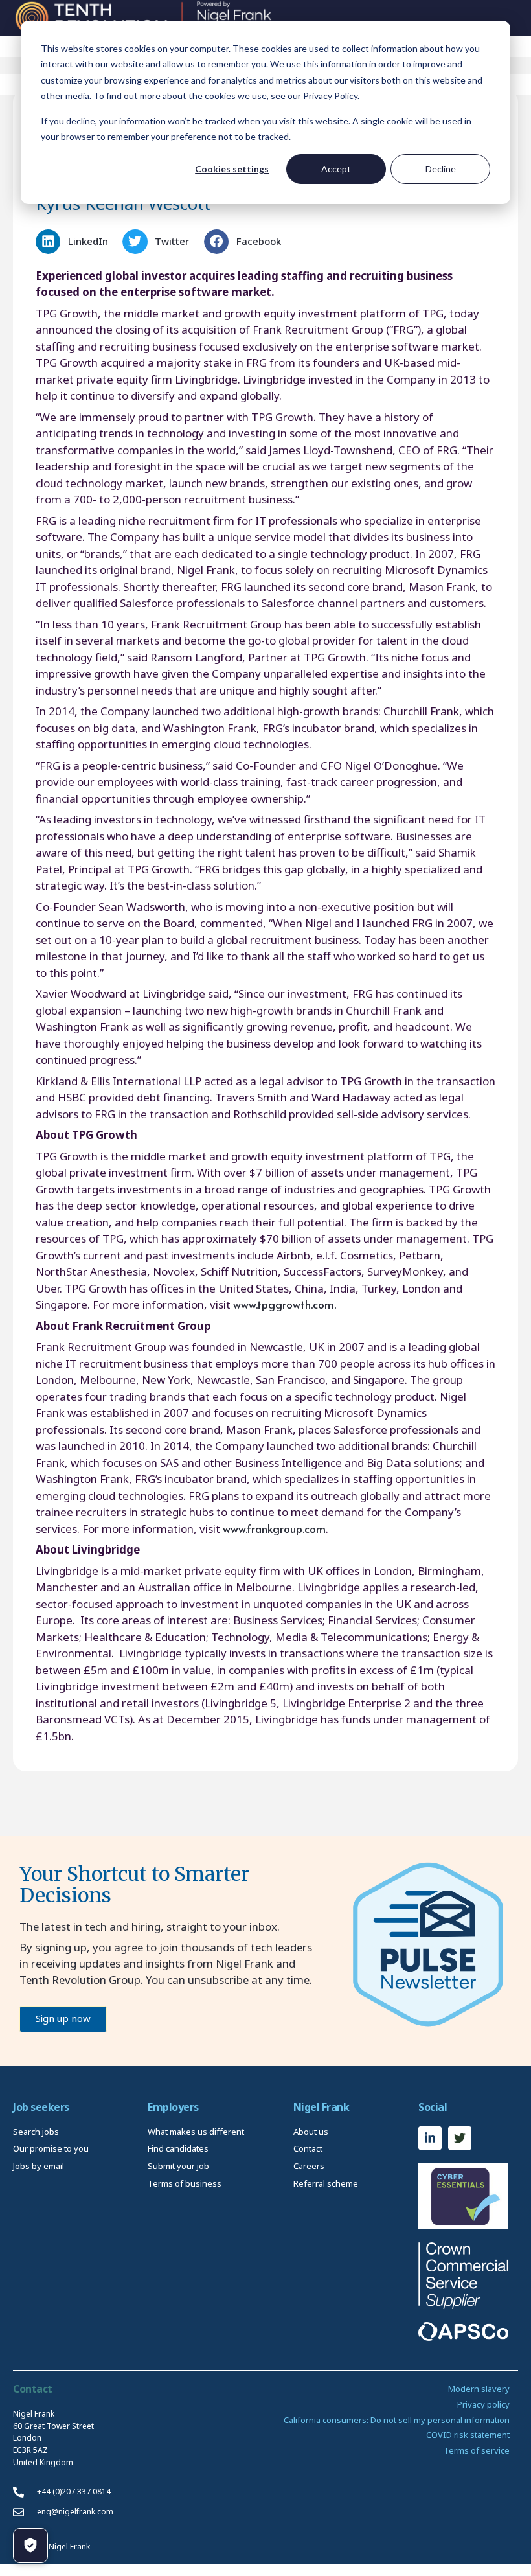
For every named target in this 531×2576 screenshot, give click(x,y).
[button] (76, 242)
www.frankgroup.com (274, 1528)
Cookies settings (232, 169)
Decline (441, 169)
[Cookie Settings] (30, 2546)
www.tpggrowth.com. (285, 1304)
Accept (336, 169)
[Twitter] (460, 2138)
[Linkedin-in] (430, 2138)
